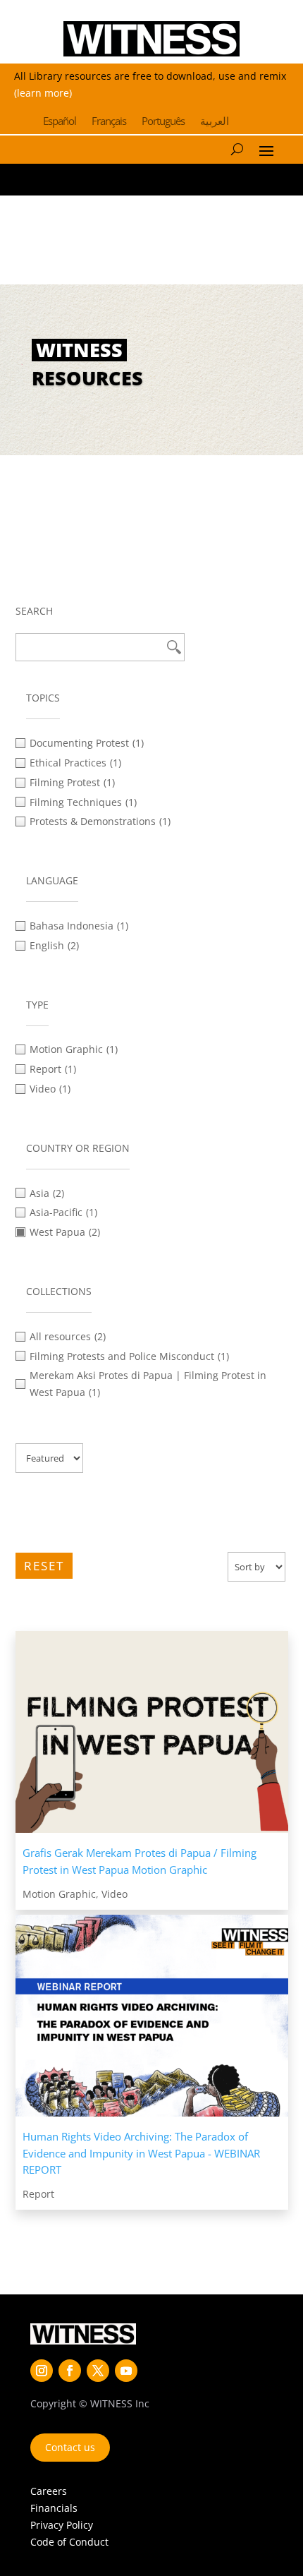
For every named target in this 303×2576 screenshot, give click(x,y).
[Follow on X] (98, 2371)
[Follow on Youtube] (126, 2371)
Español (60, 122)
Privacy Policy (62, 2525)
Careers (49, 2491)
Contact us (70, 2447)
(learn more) (43, 93)
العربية (215, 122)
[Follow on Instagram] (42, 2371)
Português (163, 122)
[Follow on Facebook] (70, 2371)
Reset (44, 1566)
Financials (54, 2508)
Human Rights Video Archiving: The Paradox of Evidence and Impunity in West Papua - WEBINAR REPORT (141, 2153)
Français (109, 122)
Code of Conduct (69, 2542)
